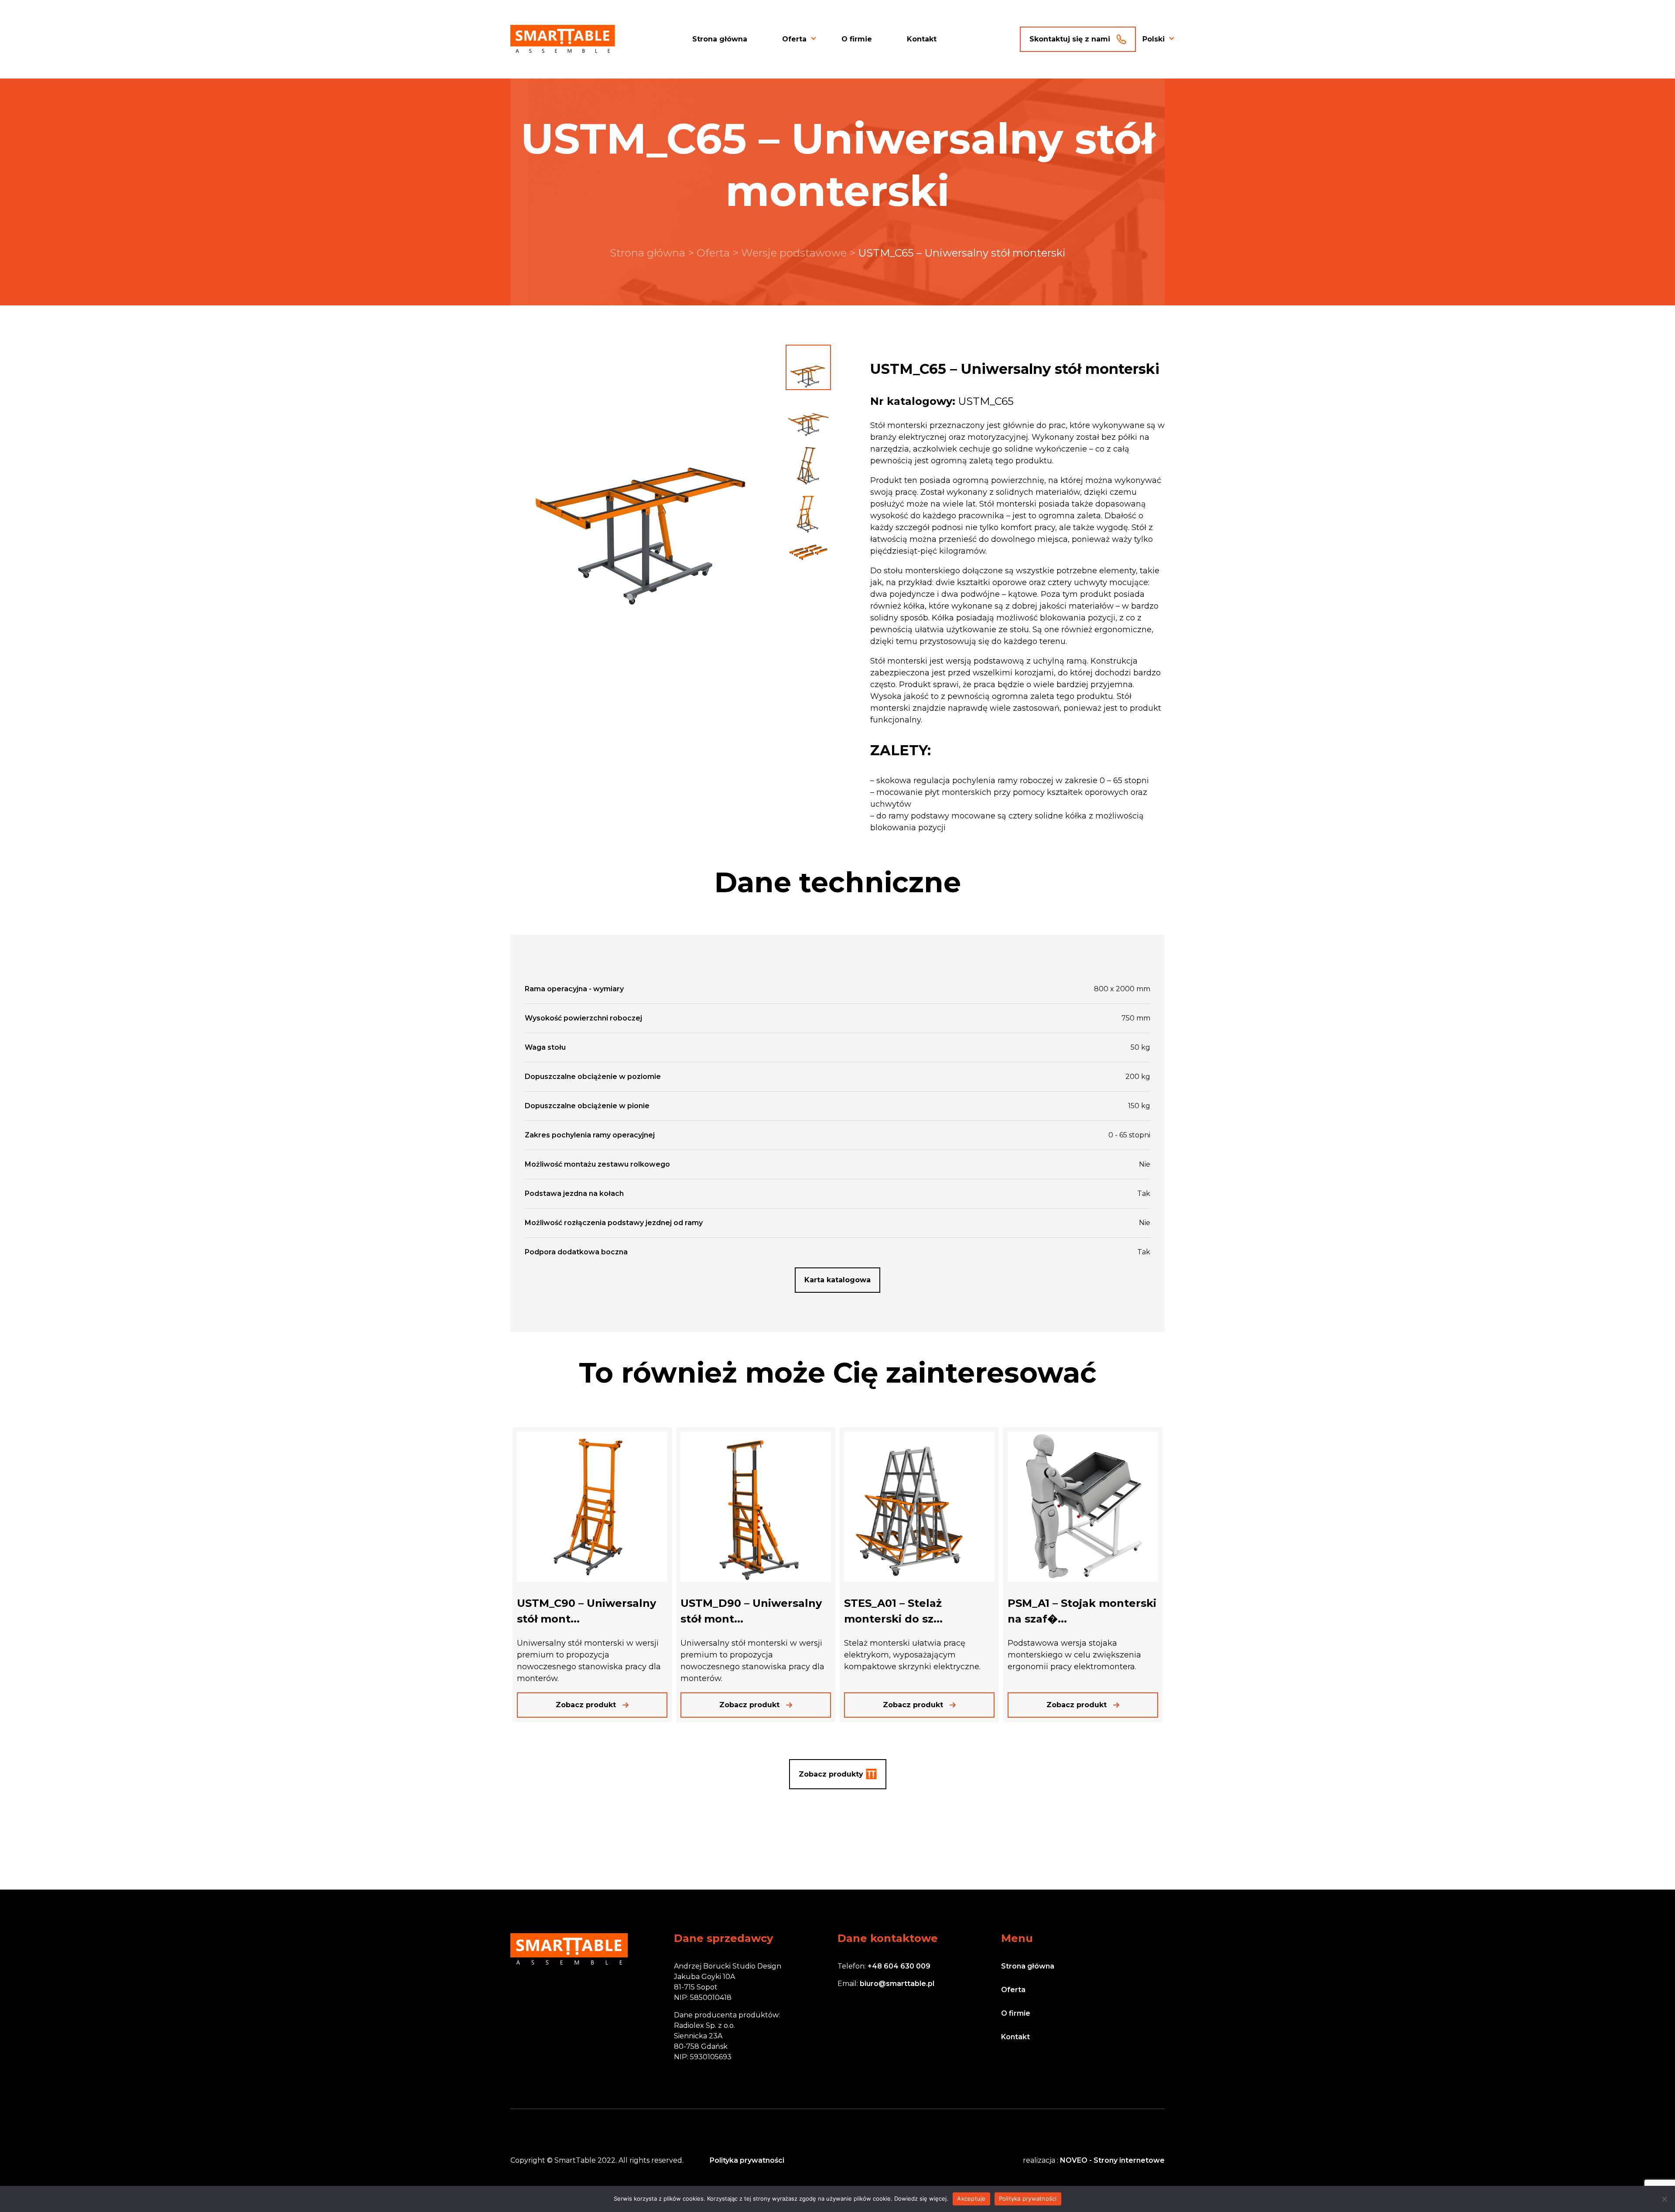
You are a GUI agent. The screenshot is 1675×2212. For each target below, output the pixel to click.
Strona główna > (653, 253)
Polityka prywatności (747, 2160)
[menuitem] (1154, 39)
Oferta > (719, 253)
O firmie (857, 39)
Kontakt (922, 39)
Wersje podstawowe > (800, 253)
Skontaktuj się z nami (1070, 39)
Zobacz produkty (831, 1774)
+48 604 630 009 (899, 1966)
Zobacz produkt (586, 1705)
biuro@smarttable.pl (897, 1984)
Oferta (794, 39)
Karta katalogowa (837, 1280)
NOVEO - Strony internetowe (1112, 2160)
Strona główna (720, 39)
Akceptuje (971, 2198)
